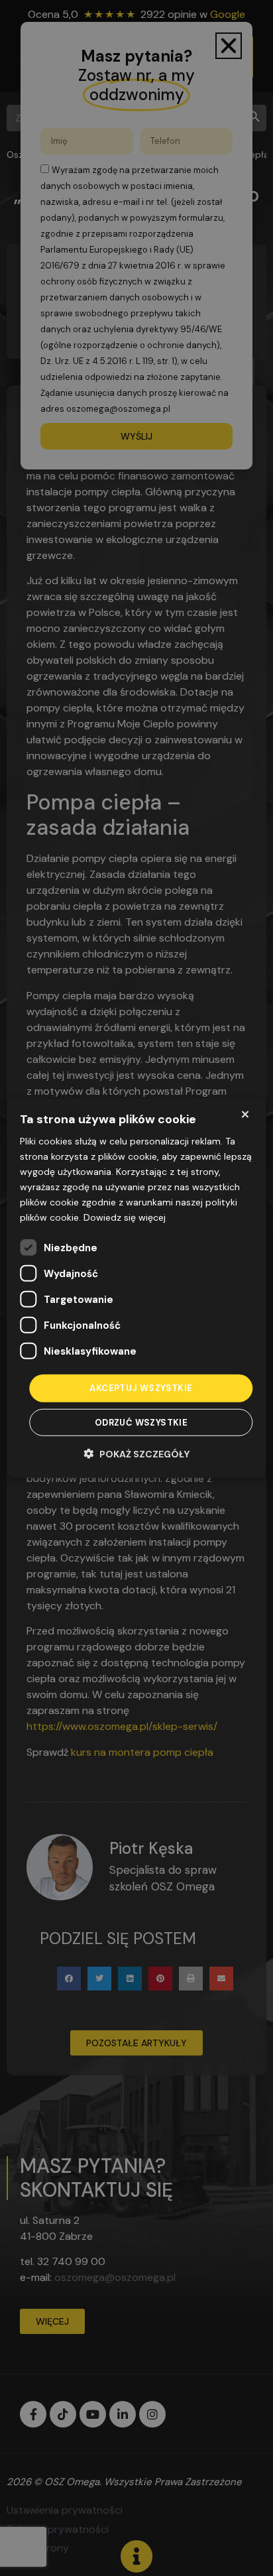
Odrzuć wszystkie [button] (141, 1423)
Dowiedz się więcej (125, 1217)
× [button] (245, 1114)
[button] (137, 1454)
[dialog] (136, 1288)
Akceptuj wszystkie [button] (141, 1388)
